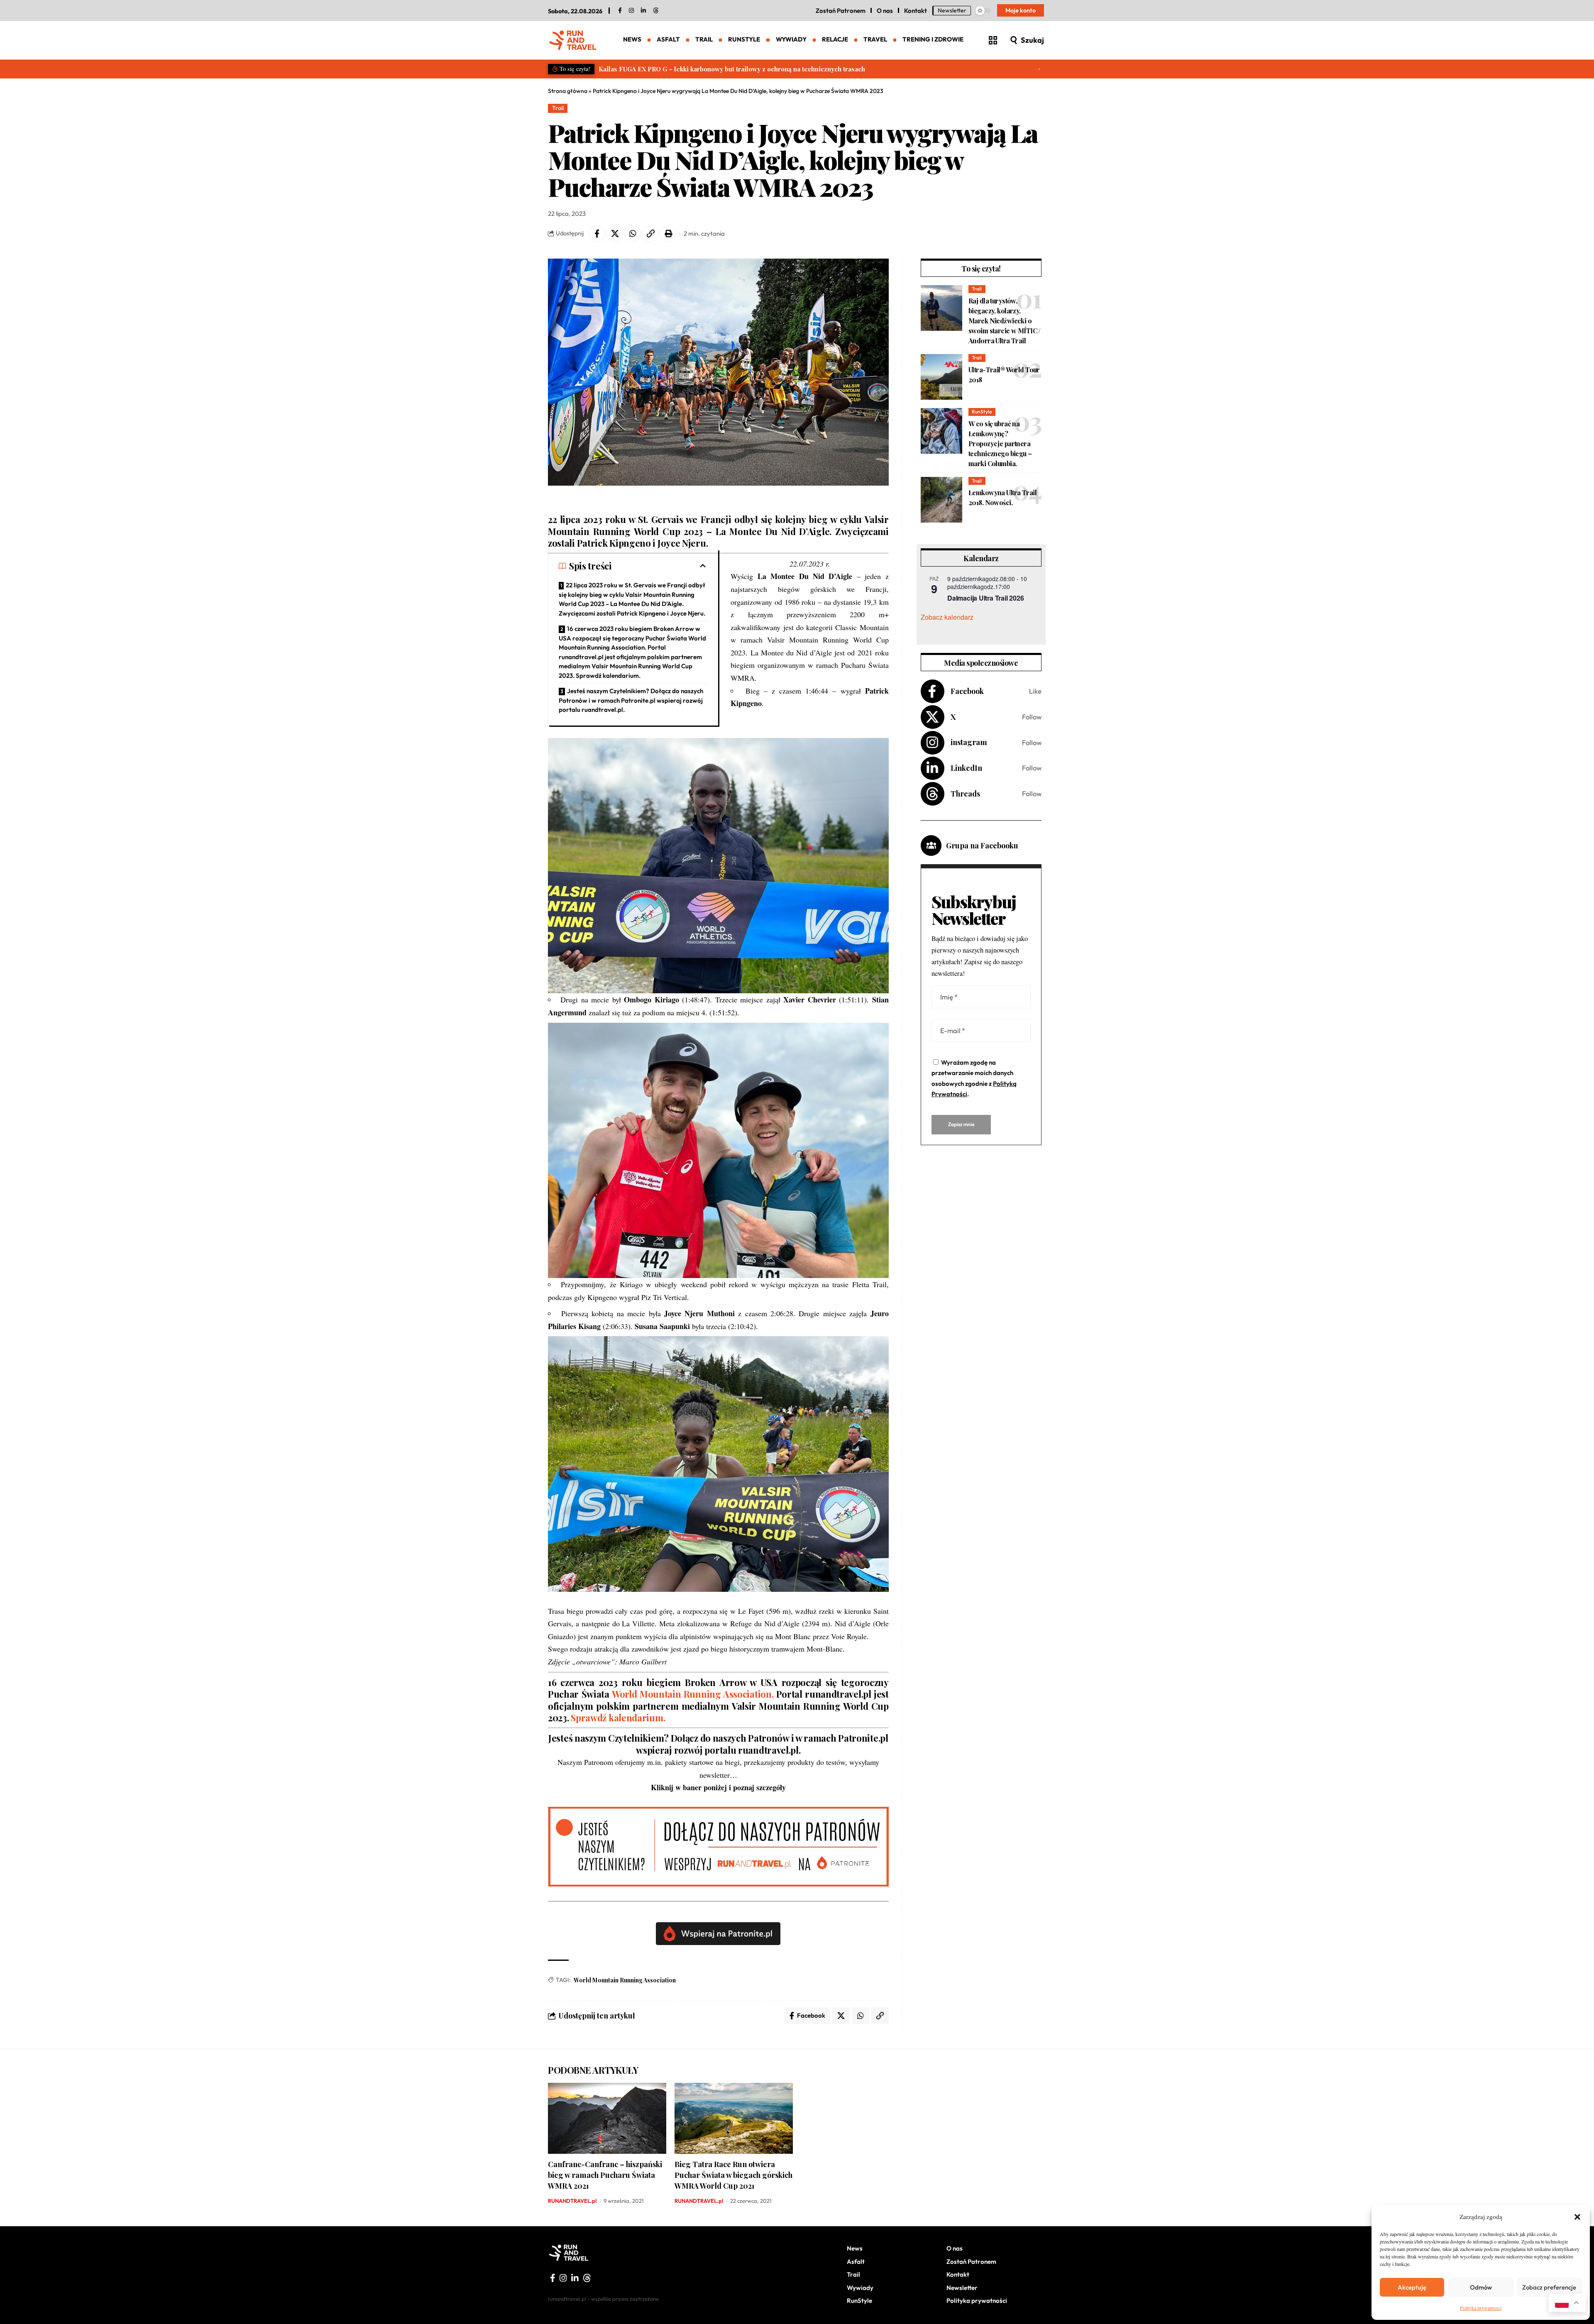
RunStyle (982, 412)
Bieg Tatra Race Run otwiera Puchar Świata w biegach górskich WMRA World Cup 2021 (733, 2175)
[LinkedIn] (643, 11)
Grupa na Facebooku (982, 846)
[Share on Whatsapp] (633, 234)
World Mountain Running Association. (693, 1694)
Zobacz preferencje (1549, 2287)
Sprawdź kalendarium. (619, 1718)
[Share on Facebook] (597, 234)
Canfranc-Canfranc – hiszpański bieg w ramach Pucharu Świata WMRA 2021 (605, 2175)
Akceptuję (1412, 2287)
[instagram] (631, 11)
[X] (981, 717)
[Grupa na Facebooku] (931, 846)
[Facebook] (620, 11)
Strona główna (568, 91)
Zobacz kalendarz (947, 617)
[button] (1577, 2217)
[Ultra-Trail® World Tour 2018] (941, 377)
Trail (558, 108)
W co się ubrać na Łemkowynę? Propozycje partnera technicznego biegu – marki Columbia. (1000, 444)
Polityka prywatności (1481, 2308)
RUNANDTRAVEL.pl (572, 2201)
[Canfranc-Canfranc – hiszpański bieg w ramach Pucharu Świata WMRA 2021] (607, 2118)
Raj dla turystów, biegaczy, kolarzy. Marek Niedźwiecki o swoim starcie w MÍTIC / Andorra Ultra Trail (1005, 321)
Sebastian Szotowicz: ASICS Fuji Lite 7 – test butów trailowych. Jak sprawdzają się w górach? (737, 69)
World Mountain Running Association (625, 1980)
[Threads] (656, 11)
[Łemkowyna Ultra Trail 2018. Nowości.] (941, 500)
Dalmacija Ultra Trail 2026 (985, 598)
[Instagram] (981, 743)
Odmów (1481, 2287)
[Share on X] (615, 234)
